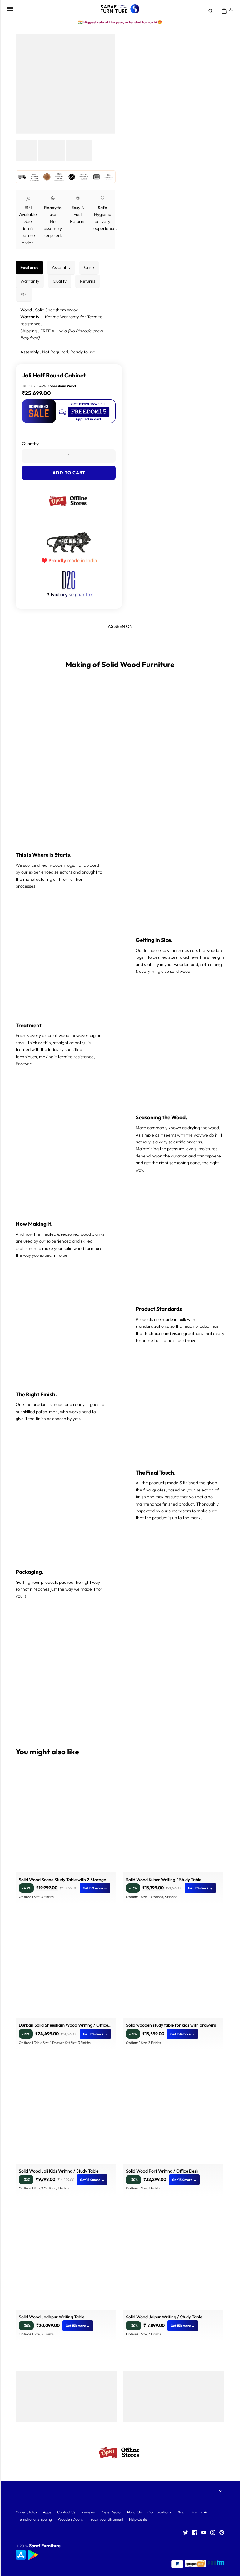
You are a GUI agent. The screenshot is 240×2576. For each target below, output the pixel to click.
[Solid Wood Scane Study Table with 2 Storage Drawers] (66, 1822)
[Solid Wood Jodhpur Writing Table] (66, 2260)
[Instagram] (213, 2533)
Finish (27, 462)
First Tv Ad (199, 2512)
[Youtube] (204, 2533)
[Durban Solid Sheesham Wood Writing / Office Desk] (66, 1968)
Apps (47, 2512)
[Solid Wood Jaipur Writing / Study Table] (173, 2260)
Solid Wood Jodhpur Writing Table (52, 2317)
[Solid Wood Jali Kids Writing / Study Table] (66, 2114)
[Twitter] (186, 2533)
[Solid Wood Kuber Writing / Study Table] (173, 1822)
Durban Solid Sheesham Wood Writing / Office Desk (63, 2026)
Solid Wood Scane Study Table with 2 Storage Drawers (62, 1880)
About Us (134, 2512)
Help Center (139, 2519)
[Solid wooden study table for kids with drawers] (173, 1968)
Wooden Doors (70, 2519)
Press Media (111, 2512)
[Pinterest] (222, 2533)
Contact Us (66, 2512)
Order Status (26, 2512)
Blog (181, 2512)
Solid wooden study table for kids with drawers (171, 2025)
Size (26, 437)
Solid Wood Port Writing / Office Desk (162, 2171)
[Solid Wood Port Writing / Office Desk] (173, 2114)
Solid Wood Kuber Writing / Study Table (164, 1880)
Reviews (88, 2512)
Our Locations (159, 2512)
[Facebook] (195, 2533)
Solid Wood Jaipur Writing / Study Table (164, 2317)
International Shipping (34, 2519)
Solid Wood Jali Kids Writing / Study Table (59, 2171)
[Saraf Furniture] (120, 9)
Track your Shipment (106, 2519)
